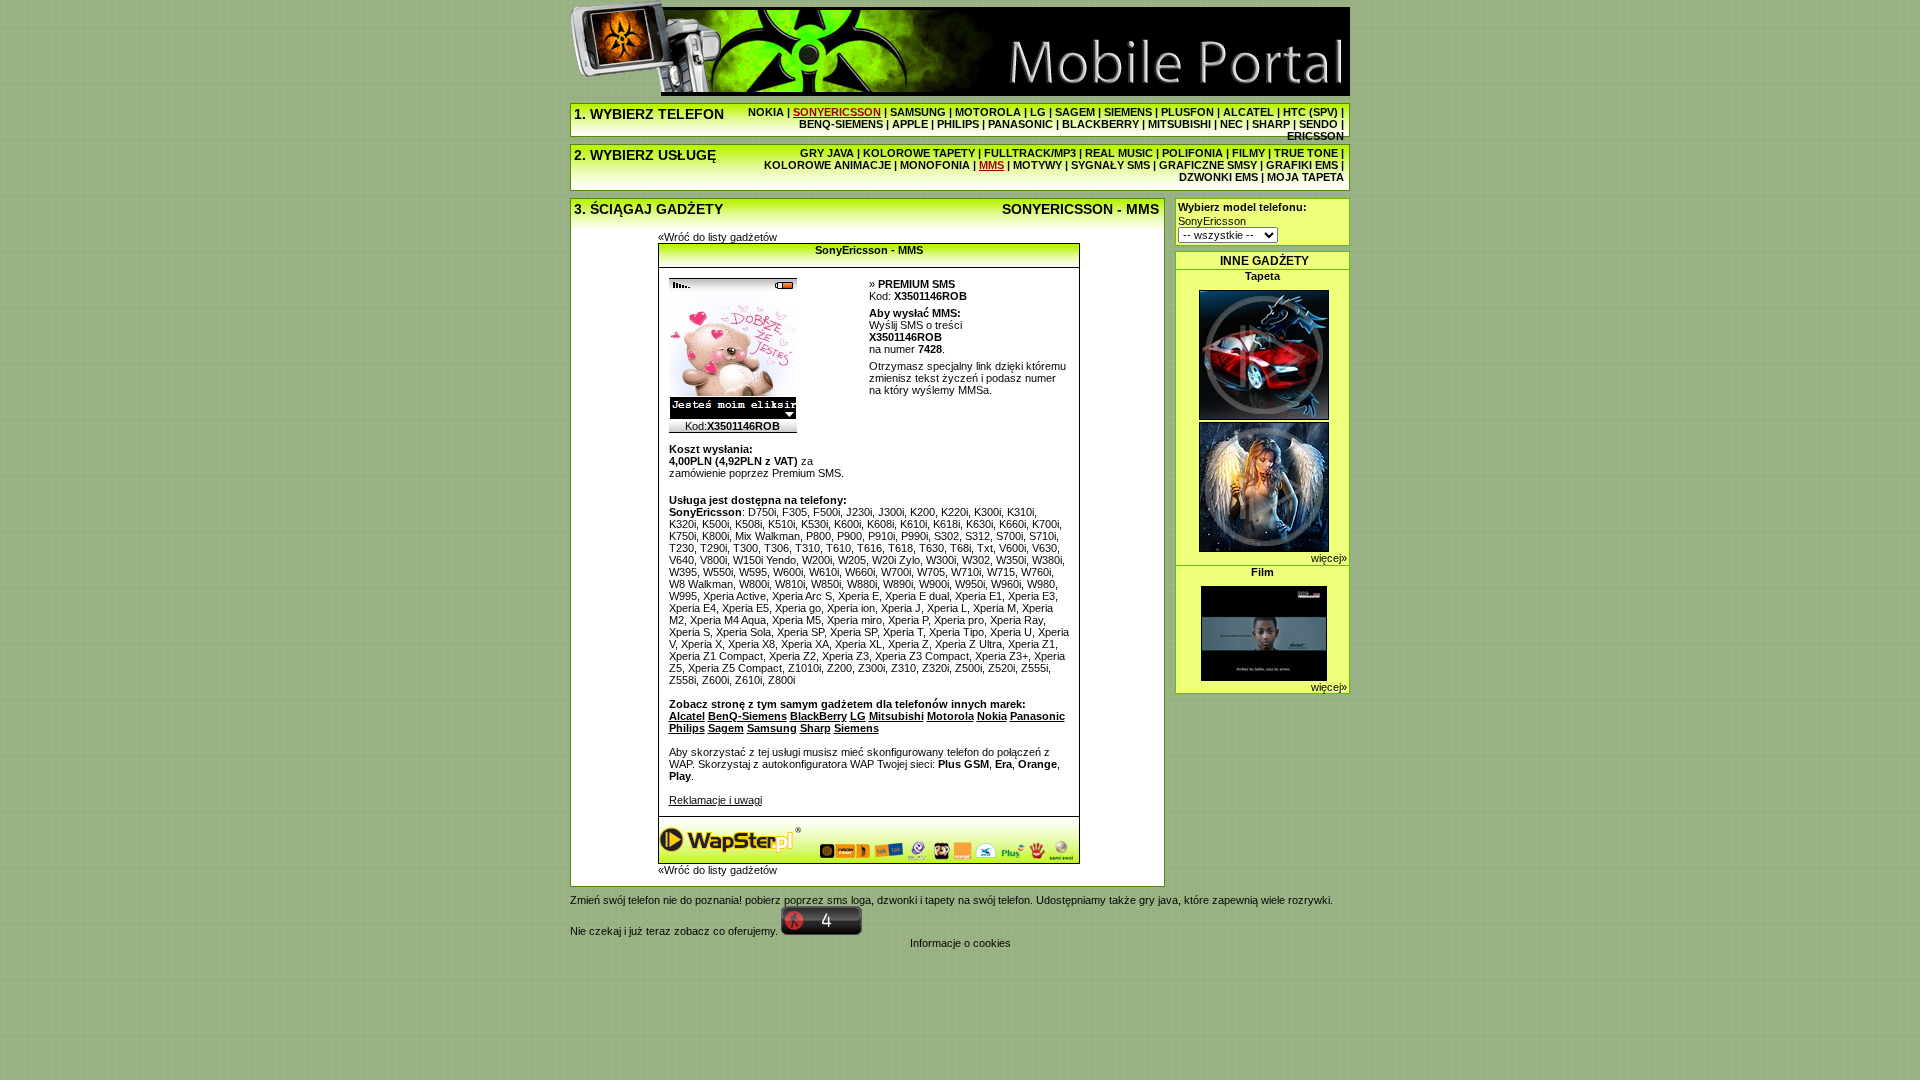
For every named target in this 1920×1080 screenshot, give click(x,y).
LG (1038, 112)
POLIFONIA (1192, 153)
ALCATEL (1248, 112)
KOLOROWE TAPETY (919, 153)
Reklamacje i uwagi (715, 800)
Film (1262, 572)
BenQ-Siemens (747, 716)
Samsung (772, 728)
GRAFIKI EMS (1302, 165)
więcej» (1329, 558)
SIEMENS (1128, 112)
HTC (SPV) (1310, 112)
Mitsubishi (896, 716)
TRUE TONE (1306, 153)
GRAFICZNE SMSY (1208, 165)
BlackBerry (818, 716)
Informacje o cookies (960, 943)
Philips (687, 728)
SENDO (1318, 124)
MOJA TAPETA (1305, 177)
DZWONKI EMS (1218, 177)
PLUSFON (1187, 112)
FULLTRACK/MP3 (1030, 153)
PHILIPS (958, 124)
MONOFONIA (935, 165)
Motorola (950, 716)
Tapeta (1262, 276)
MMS (991, 165)
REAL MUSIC (1119, 153)
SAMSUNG (918, 112)
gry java (1158, 900)
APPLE (910, 124)
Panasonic (1037, 716)
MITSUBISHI (1179, 124)
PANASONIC (1020, 124)
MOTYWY (1037, 165)
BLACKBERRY (1100, 124)
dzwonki (897, 900)
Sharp (815, 728)
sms (837, 900)
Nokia (992, 716)
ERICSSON (1315, 136)
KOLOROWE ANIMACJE (827, 165)
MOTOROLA (988, 112)
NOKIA (766, 112)
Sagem (726, 728)
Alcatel (687, 716)
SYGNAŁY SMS (1110, 165)
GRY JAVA (827, 153)
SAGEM (1075, 112)
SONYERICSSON (837, 112)
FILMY (1248, 153)
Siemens (856, 728)
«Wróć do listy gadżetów (717, 237)
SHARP (1271, 124)
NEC (1231, 124)
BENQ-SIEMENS (841, 124)
